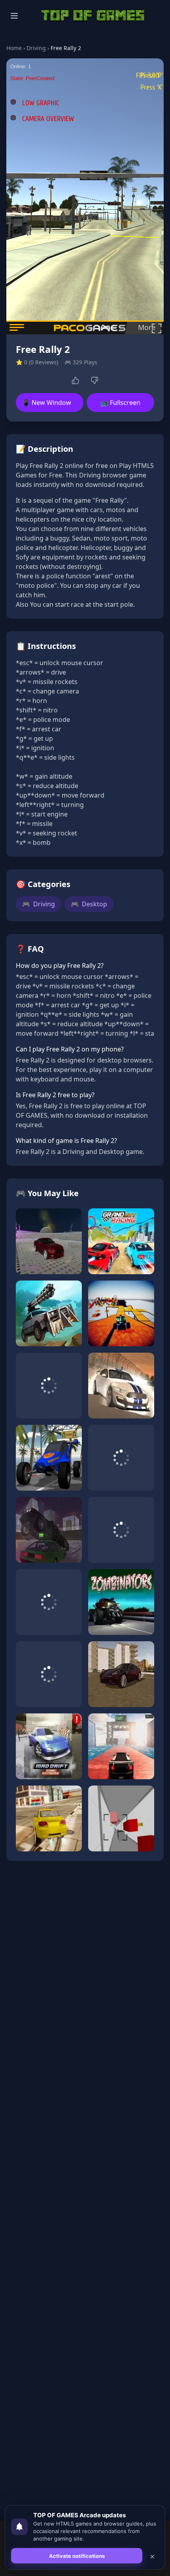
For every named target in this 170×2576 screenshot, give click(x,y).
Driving (36, 48)
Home (14, 48)
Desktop (89, 904)
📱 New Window (47, 403)
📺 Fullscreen (120, 403)
